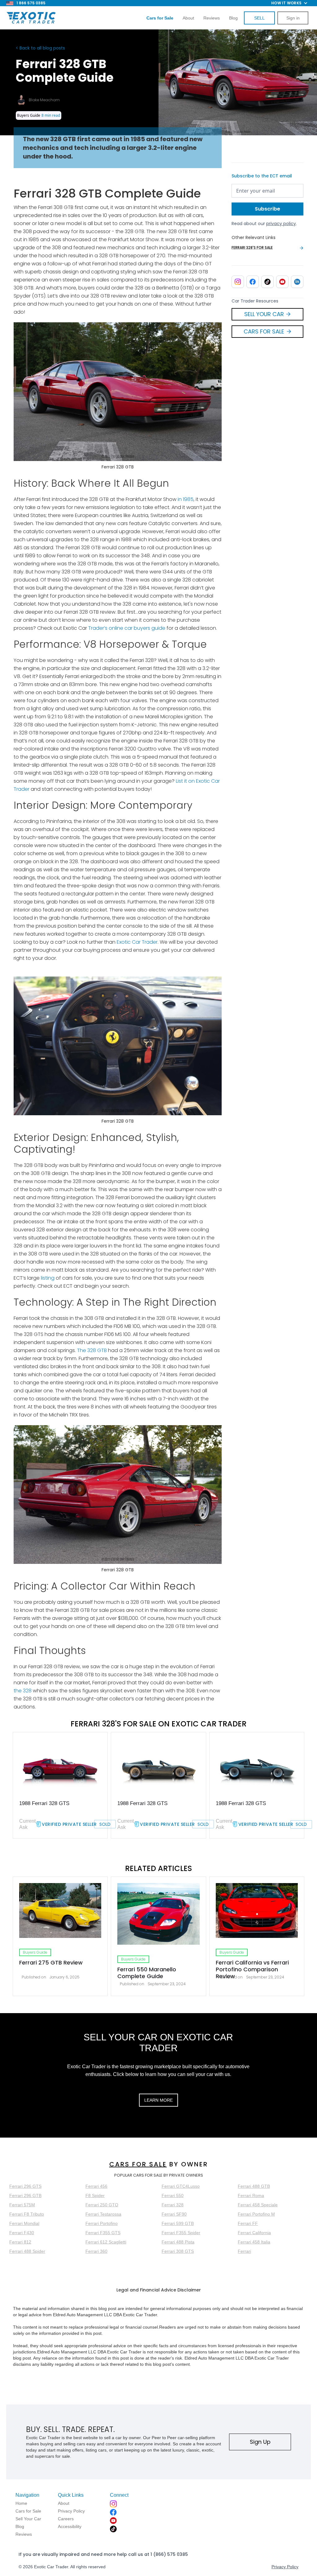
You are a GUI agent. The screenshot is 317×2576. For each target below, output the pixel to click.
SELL (259, 18)
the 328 (23, 1691)
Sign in (293, 18)
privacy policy (281, 224)
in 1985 (186, 499)
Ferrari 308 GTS (178, 2251)
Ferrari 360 (96, 2251)
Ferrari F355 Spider (181, 2233)
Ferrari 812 (20, 2242)
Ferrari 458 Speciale (258, 2205)
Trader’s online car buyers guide (127, 628)
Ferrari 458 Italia (254, 2242)
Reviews (212, 18)
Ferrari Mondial (24, 2223)
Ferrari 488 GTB (254, 2186)
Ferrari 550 (173, 2195)
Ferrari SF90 (174, 2214)
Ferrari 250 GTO (102, 2205)
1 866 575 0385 (31, 3)
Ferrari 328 (173, 2205)
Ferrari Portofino (102, 2223)
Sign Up (260, 2442)
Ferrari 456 (96, 2186)
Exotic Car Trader (137, 942)
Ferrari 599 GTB (178, 2223)
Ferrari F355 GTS (103, 2233)
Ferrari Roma (251, 2195)
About (188, 18)
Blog (233, 18)
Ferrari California (254, 2233)
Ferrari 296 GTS (25, 2186)
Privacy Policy (285, 2567)
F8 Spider (95, 2195)
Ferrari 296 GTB (25, 2195)
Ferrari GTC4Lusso (181, 2186)
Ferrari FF (248, 2223)
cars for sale (138, 2164)
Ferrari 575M (22, 2205)
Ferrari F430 (22, 2233)
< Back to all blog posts (40, 48)
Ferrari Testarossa (103, 2214)
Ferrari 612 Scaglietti (106, 2242)
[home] (31, 18)
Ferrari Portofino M (256, 2214)
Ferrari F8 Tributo (27, 2214)
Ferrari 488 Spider (27, 2251)
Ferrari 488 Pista (178, 2242)
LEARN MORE (158, 2100)
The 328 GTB (92, 1350)
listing (47, 1278)
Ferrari (244, 2251)
